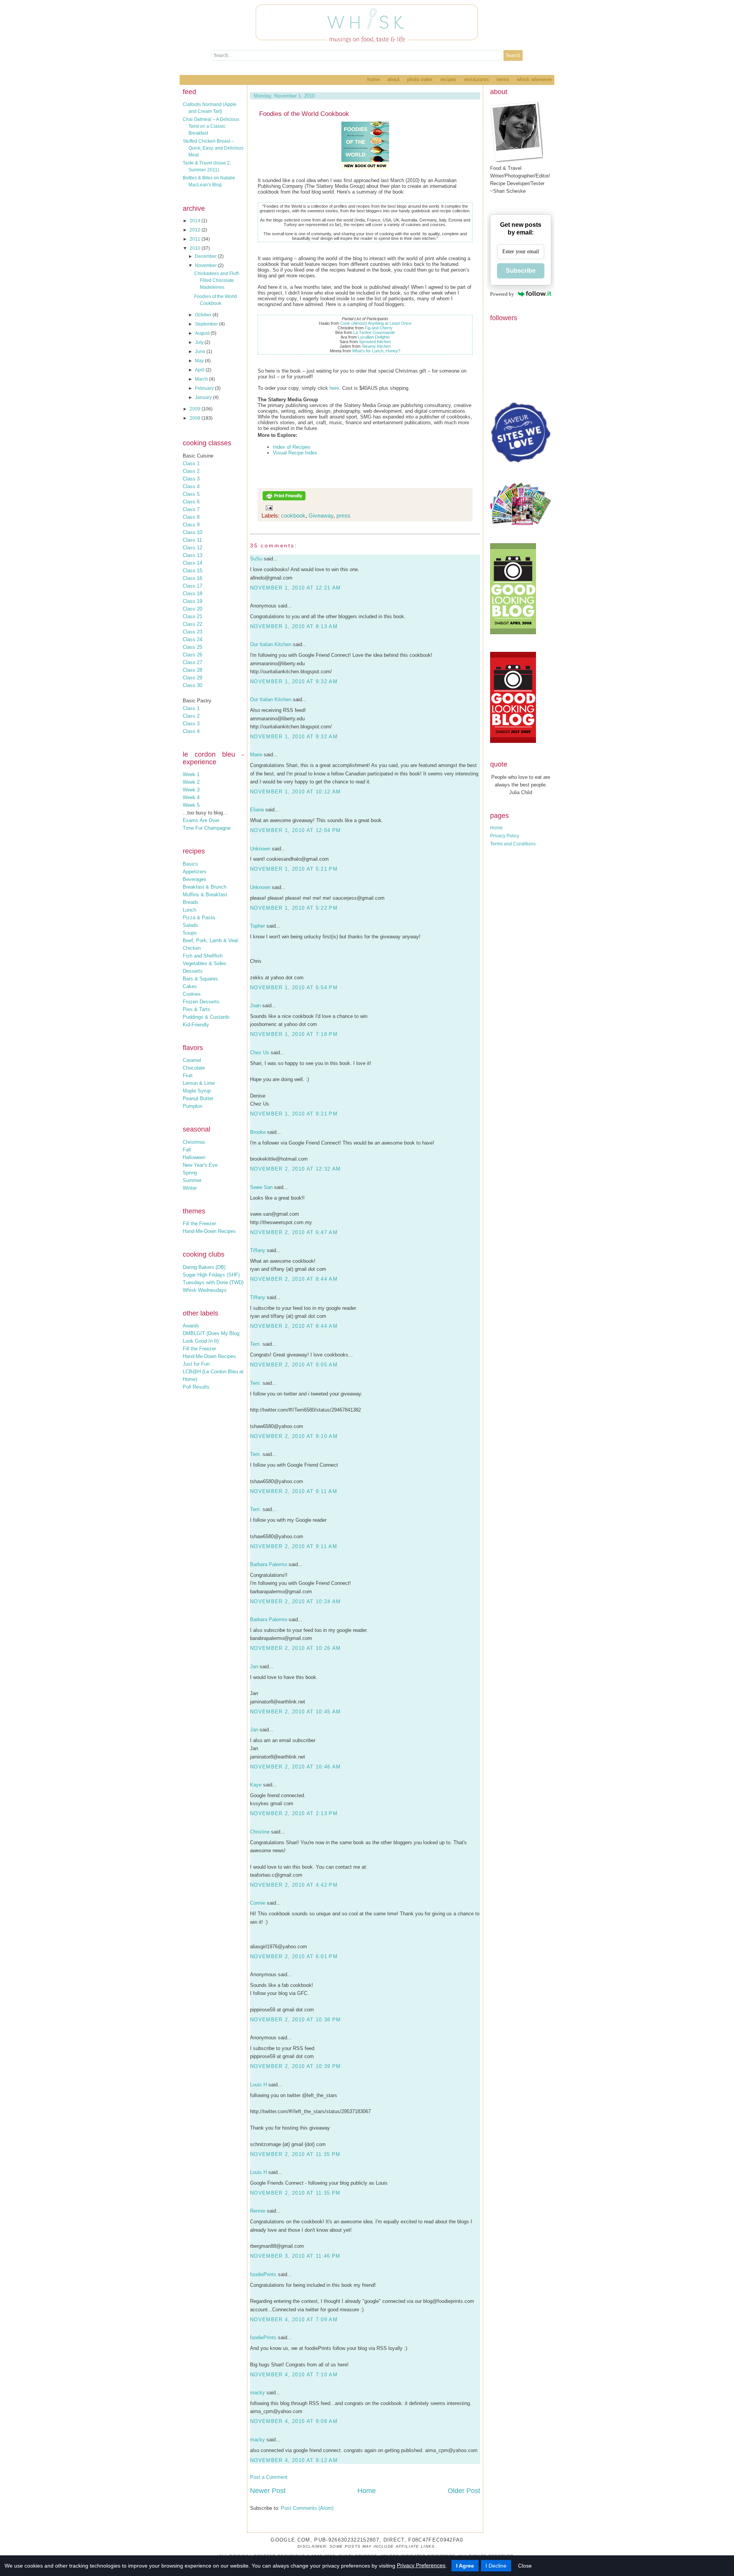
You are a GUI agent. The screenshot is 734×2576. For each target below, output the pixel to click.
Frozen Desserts (201, 1002)
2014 (196, 221)
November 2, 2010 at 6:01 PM (294, 1956)
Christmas (194, 1142)
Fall (187, 1150)
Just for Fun (196, 1364)
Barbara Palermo (269, 1564)
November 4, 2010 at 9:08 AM (294, 2421)
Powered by (502, 294)
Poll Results (196, 1387)
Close (525, 2566)
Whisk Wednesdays (205, 1290)
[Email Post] (268, 507)
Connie (258, 1903)
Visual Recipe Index (295, 453)
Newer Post (268, 2491)
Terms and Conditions (513, 844)
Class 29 (192, 678)
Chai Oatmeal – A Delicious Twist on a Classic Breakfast (211, 126)
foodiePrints (263, 2274)
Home (373, 79)
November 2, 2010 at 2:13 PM (294, 1813)
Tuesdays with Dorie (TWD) (213, 1282)
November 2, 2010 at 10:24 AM (295, 1601)
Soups (190, 933)
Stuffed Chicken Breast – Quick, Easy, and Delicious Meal (213, 148)
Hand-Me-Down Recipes (209, 1231)
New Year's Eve (200, 1165)
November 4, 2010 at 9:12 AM (294, 2460)
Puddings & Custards (206, 1017)
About (393, 79)
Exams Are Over (201, 820)
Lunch (189, 910)
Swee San (261, 1187)
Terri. (256, 1344)
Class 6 (191, 502)
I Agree (465, 2566)
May (200, 361)
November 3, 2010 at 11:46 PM (295, 2256)
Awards (191, 1326)
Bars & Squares (200, 979)
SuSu (256, 559)
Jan (254, 1667)
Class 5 (191, 494)
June (201, 352)
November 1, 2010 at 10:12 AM (295, 792)
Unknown (260, 849)
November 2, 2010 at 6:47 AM (294, 1232)
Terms (503, 79)
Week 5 (191, 805)
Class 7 (191, 509)
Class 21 (192, 616)
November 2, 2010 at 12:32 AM (295, 1169)
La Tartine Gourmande (374, 332)
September (207, 324)
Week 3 (191, 790)
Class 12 (192, 548)
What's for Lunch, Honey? (376, 351)
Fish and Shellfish (203, 956)
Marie (256, 755)
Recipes (448, 79)
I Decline (496, 2566)
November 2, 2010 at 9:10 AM (294, 1436)
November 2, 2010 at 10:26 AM (295, 1648)
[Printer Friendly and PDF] (284, 499)
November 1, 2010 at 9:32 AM (294, 681)
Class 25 (192, 647)
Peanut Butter (198, 1098)
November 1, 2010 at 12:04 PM (295, 830)
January (204, 397)
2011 (196, 239)
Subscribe (521, 271)
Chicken (192, 948)
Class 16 (192, 578)
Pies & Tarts (196, 1009)
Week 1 (191, 774)
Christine (260, 1832)
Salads (190, 925)
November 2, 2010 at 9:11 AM (294, 1491)
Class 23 (192, 632)
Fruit (188, 1076)
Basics (190, 864)
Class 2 (191, 471)
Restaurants (477, 79)
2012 (196, 230)
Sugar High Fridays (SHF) (211, 1275)
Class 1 (191, 463)
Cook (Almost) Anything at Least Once (376, 323)
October (204, 315)
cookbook (293, 515)
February (205, 388)
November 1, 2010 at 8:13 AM (294, 626)
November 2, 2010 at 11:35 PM (295, 2154)
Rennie (258, 2211)
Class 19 (192, 601)
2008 (196, 418)
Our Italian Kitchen (271, 644)
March (202, 379)
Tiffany (258, 1250)
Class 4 (191, 486)
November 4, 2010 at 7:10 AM (294, 2375)
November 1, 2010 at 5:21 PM (294, 869)
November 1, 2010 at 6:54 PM (294, 988)
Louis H (258, 2085)
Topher (257, 926)
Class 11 (192, 540)
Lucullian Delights (374, 337)
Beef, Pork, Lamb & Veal (210, 940)
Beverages (195, 879)
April (200, 370)
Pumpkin (192, 1106)
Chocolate (194, 1068)
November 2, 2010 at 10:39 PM (295, 2066)
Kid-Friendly (196, 1025)
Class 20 (192, 609)
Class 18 (192, 594)
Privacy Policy (505, 836)
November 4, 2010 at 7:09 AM (294, 2320)
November (206, 265)
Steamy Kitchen (376, 346)
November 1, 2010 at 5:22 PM (294, 908)
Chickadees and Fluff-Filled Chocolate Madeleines (217, 280)
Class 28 (192, 670)
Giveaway (321, 515)
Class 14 (192, 563)
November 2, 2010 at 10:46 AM (295, 1767)
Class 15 (192, 571)
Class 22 (192, 624)
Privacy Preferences (421, 2565)
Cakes (190, 986)
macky (257, 2393)
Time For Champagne (207, 828)
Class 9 (191, 525)
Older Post (464, 2491)
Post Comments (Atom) (307, 2508)
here (334, 388)
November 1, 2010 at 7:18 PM (294, 1034)
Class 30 (192, 685)
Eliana (257, 810)
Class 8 (191, 517)
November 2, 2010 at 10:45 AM (295, 1712)
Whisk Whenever (534, 79)
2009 (196, 409)
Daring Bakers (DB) (204, 1267)
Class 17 (192, 586)
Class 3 (191, 479)
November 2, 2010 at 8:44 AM (294, 1279)
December (206, 256)
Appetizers (195, 872)
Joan (255, 1005)
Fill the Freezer (199, 1224)
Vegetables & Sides (205, 963)
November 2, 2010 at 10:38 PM (295, 2020)
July (200, 342)
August (203, 333)
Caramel (192, 1060)
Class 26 (192, 655)
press (343, 515)
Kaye (256, 1785)
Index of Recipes (292, 447)
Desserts (193, 971)
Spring (190, 1173)
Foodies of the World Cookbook (304, 114)
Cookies (192, 994)
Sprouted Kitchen (375, 342)
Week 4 (191, 797)
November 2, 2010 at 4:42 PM (294, 1885)
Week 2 (191, 782)
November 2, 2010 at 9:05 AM (294, 1365)
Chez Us (260, 1053)
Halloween (194, 1157)
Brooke (258, 1132)
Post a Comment (269, 2477)
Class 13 (192, 555)
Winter (190, 1188)
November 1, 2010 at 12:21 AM (295, 588)
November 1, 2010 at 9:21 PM (294, 1114)
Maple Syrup (197, 1091)
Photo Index (420, 79)
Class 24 (192, 639)
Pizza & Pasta (199, 918)
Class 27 (192, 662)
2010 (196, 248)
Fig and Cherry (379, 328)
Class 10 (192, 532)
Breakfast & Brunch (205, 887)
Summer (192, 1180)
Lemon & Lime (199, 1083)
